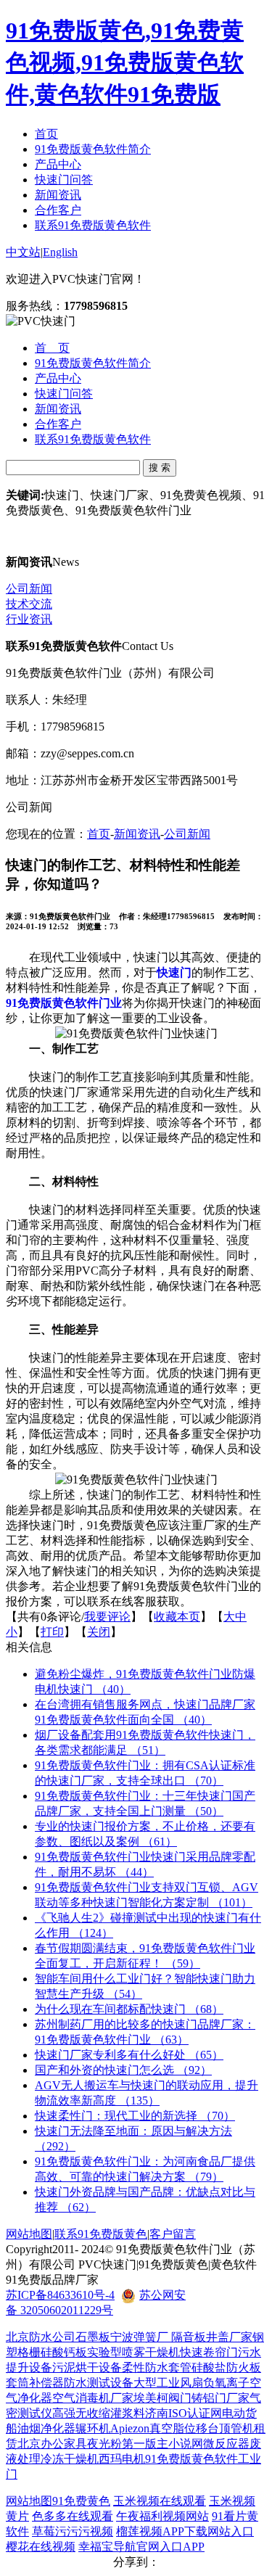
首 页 (52, 348)
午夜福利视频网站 (162, 2516)
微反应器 (226, 2444)
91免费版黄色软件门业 (64, 1003)
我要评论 (107, 1617)
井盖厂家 (229, 2337)
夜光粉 (104, 2444)
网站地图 (29, 2234)
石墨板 (93, 2337)
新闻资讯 (58, 195)
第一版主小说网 (162, 2444)
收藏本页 (177, 1617)
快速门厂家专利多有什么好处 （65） (129, 2055)
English (60, 252)
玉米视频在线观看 (160, 2501)
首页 (46, 134)
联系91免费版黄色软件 (93, 225)
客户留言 (173, 2234)
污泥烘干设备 (87, 2367)
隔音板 (189, 2337)
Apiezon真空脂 (147, 2428)
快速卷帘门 (209, 2352)
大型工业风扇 (168, 2383)
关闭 (99, 1632)
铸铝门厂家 (221, 2398)
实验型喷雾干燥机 (133, 2352)
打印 (52, 1632)
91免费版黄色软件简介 (93, 149)
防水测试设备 (99, 2383)
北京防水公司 (41, 2337)
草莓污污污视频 (73, 2531)
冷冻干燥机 (70, 2459)
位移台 (202, 2428)
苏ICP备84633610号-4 (60, 2295)
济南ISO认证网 (184, 2413)
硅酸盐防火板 (226, 2367)
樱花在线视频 (41, 2547)
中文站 (23, 252)
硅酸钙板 (64, 2352)
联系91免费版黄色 (101, 2234)
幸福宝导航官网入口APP (141, 2547)
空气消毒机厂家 (93, 2398)
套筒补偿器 (35, 2383)
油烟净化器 (46, 2428)
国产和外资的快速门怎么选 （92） (123, 2070)
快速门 (174, 972)
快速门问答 (64, 180)
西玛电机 (122, 2459)
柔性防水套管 (157, 2367)
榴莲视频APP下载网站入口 (185, 2531)
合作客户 (58, 210)
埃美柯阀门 (162, 2398)
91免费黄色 (81, 2501)
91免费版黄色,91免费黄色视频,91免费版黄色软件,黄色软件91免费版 (125, 62)
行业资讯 (29, 619)
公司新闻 (29, 589)
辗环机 (93, 2428)
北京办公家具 (52, 2444)
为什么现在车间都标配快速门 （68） (129, 2009)
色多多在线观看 (73, 2516)
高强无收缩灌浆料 (99, 2413)
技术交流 (29, 604)
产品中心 (58, 164)
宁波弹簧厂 (141, 2337)
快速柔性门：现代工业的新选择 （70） (135, 2116)
